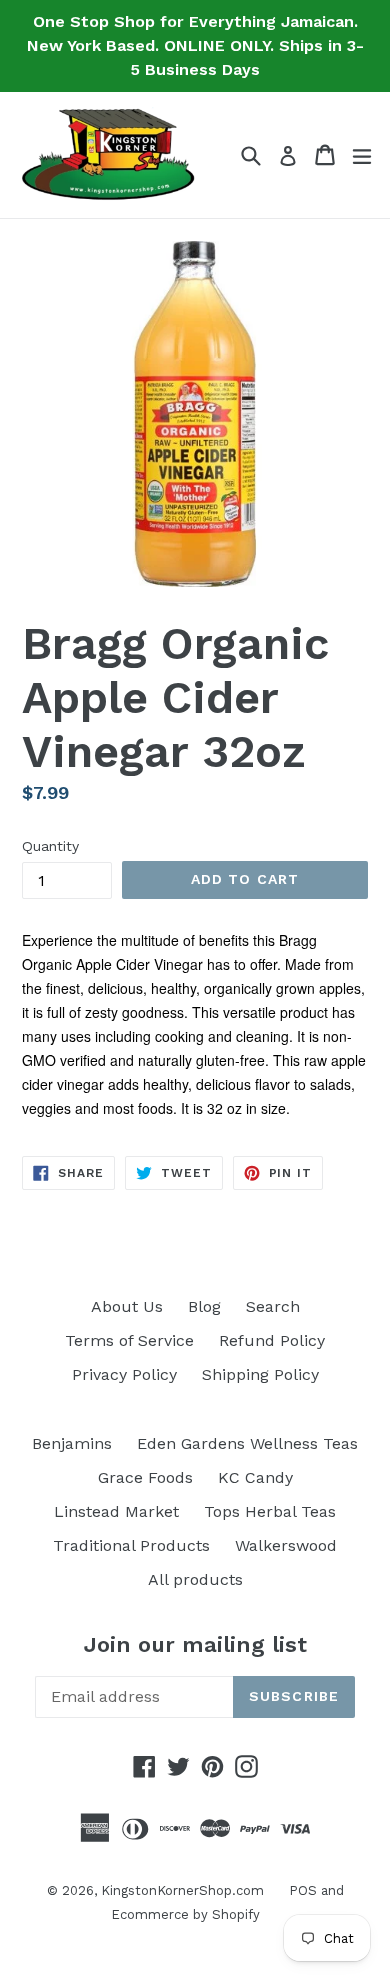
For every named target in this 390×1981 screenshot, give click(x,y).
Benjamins (72, 1443)
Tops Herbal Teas (270, 1511)
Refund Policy (272, 1340)
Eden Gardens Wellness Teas (247, 1443)
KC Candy (255, 1477)
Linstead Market (116, 1511)
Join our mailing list (195, 1644)
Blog (204, 1306)
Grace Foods (145, 1477)
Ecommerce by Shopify (185, 1914)
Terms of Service (129, 1340)
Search (273, 1306)
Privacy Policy (124, 1374)
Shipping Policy (260, 1374)
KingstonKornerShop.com (182, 1890)
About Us (127, 1306)
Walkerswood (286, 1545)
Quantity (50, 846)
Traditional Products (131, 1545)
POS (303, 1890)
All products (195, 1579)
